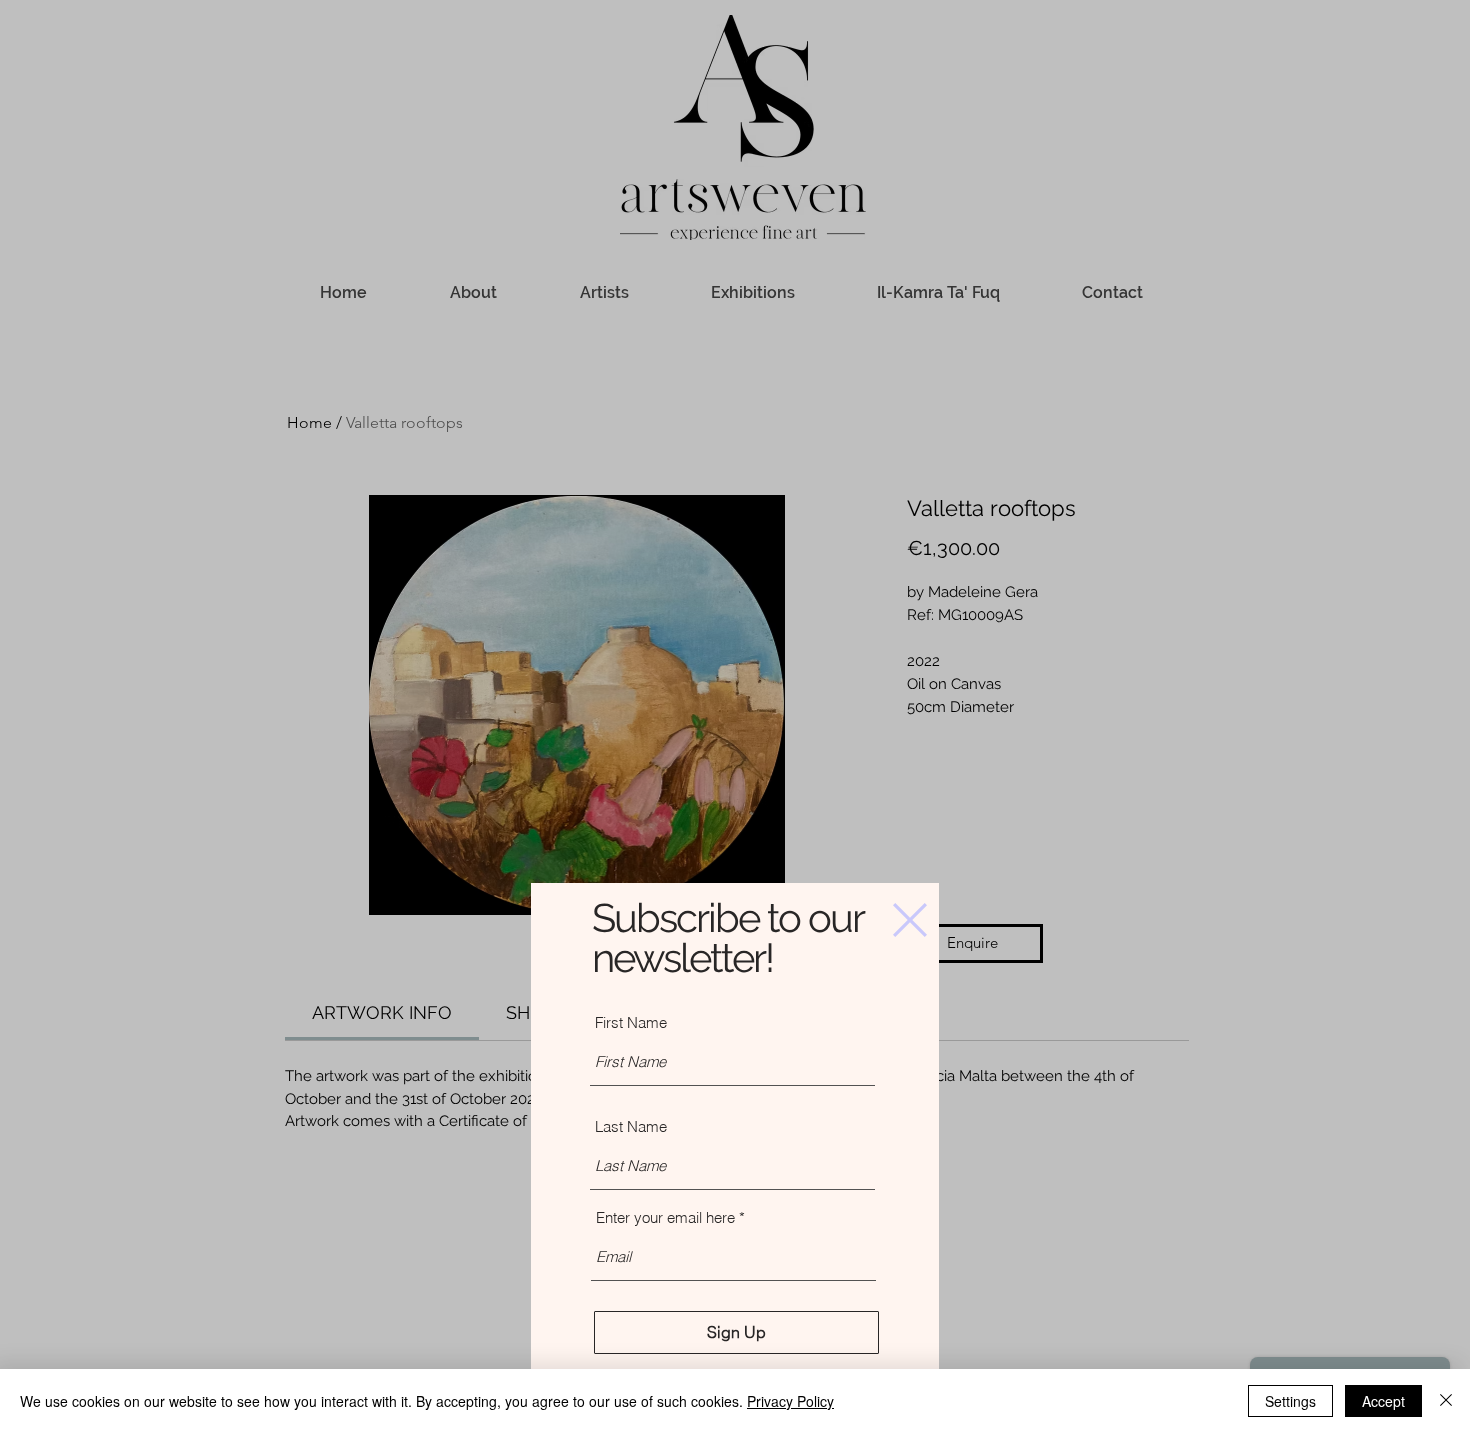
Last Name (631, 1126)
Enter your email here (665, 1217)
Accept (1383, 1401)
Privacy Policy (790, 1401)
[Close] (1446, 1401)
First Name (631, 1022)
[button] (910, 920)
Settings (1290, 1401)
